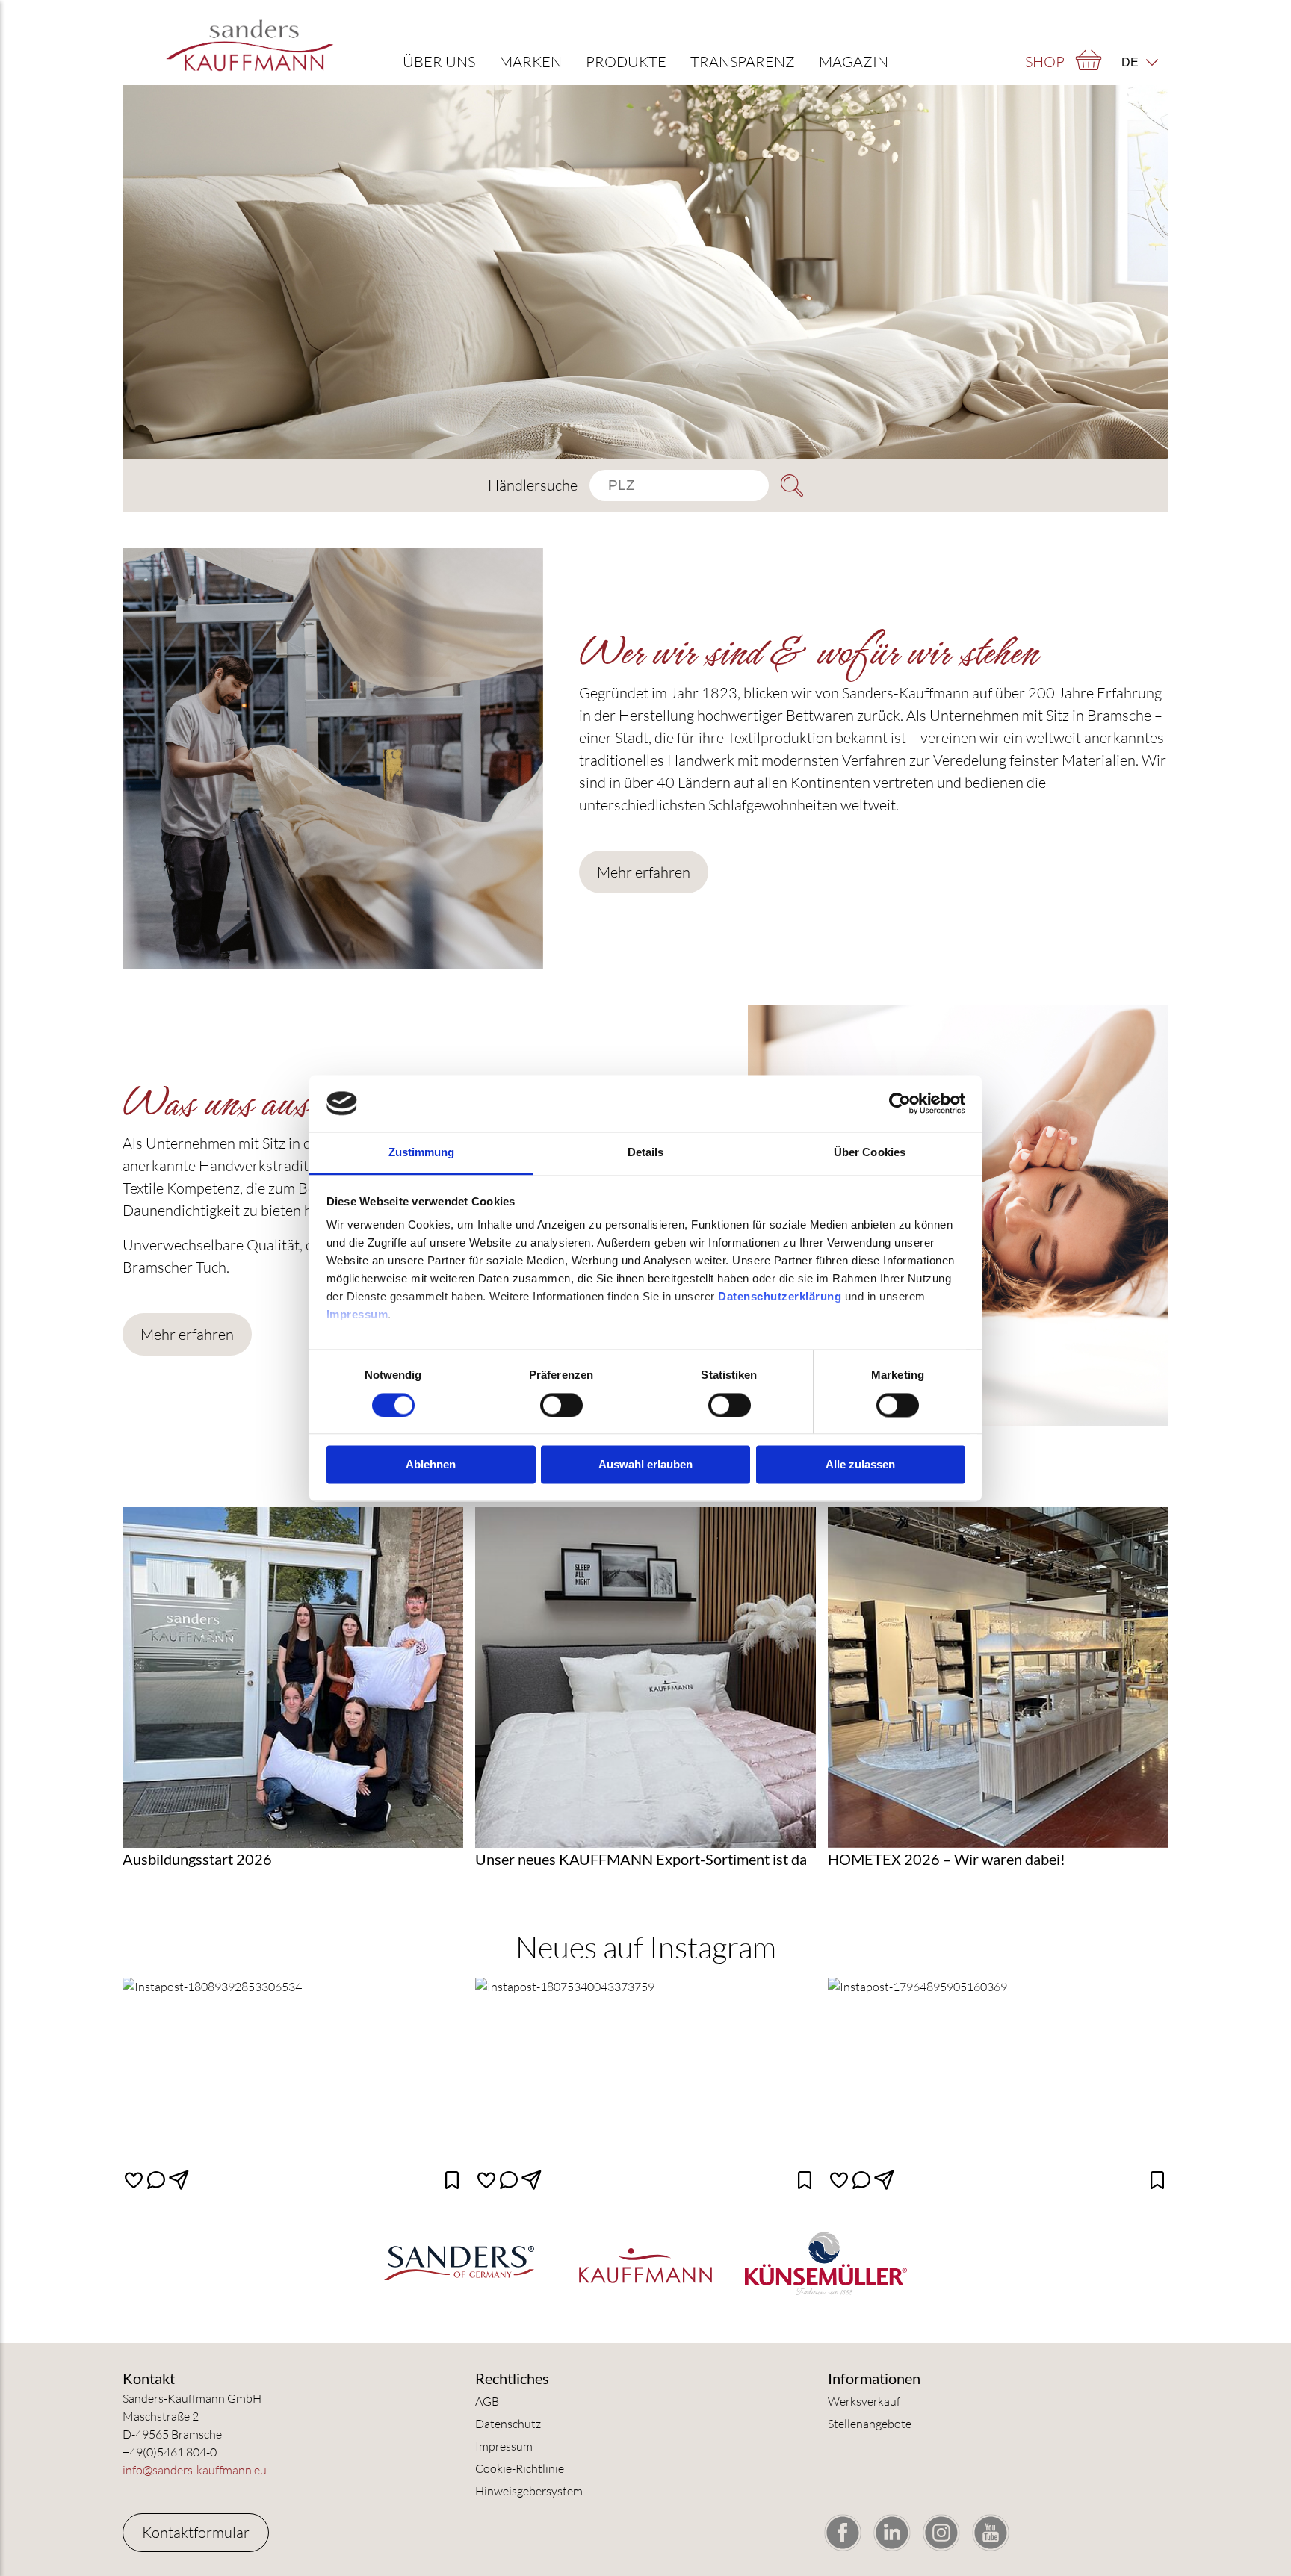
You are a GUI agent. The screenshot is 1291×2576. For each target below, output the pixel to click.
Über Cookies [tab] (870, 1153)
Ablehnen (431, 1465)
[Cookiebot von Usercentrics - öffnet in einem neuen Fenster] (900, 1103)
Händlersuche (533, 485)
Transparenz (743, 62)
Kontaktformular (196, 2532)
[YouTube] (991, 2533)
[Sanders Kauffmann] (250, 44)
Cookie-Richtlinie (520, 2468)
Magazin (854, 62)
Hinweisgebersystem (529, 2491)
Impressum (357, 1315)
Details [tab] (646, 1153)
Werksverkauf (864, 2401)
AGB (487, 2401)
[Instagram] (941, 2533)
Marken (530, 62)
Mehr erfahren (644, 872)
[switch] (561, 1405)
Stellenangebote (870, 2424)
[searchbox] (679, 485)
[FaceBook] (843, 2533)
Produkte (626, 62)
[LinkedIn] (892, 2533)
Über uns (439, 62)
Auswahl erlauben (645, 1465)
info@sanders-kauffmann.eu (195, 2470)
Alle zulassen (860, 1465)
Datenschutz (508, 2424)
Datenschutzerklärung (780, 1297)
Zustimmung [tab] (422, 1153)
